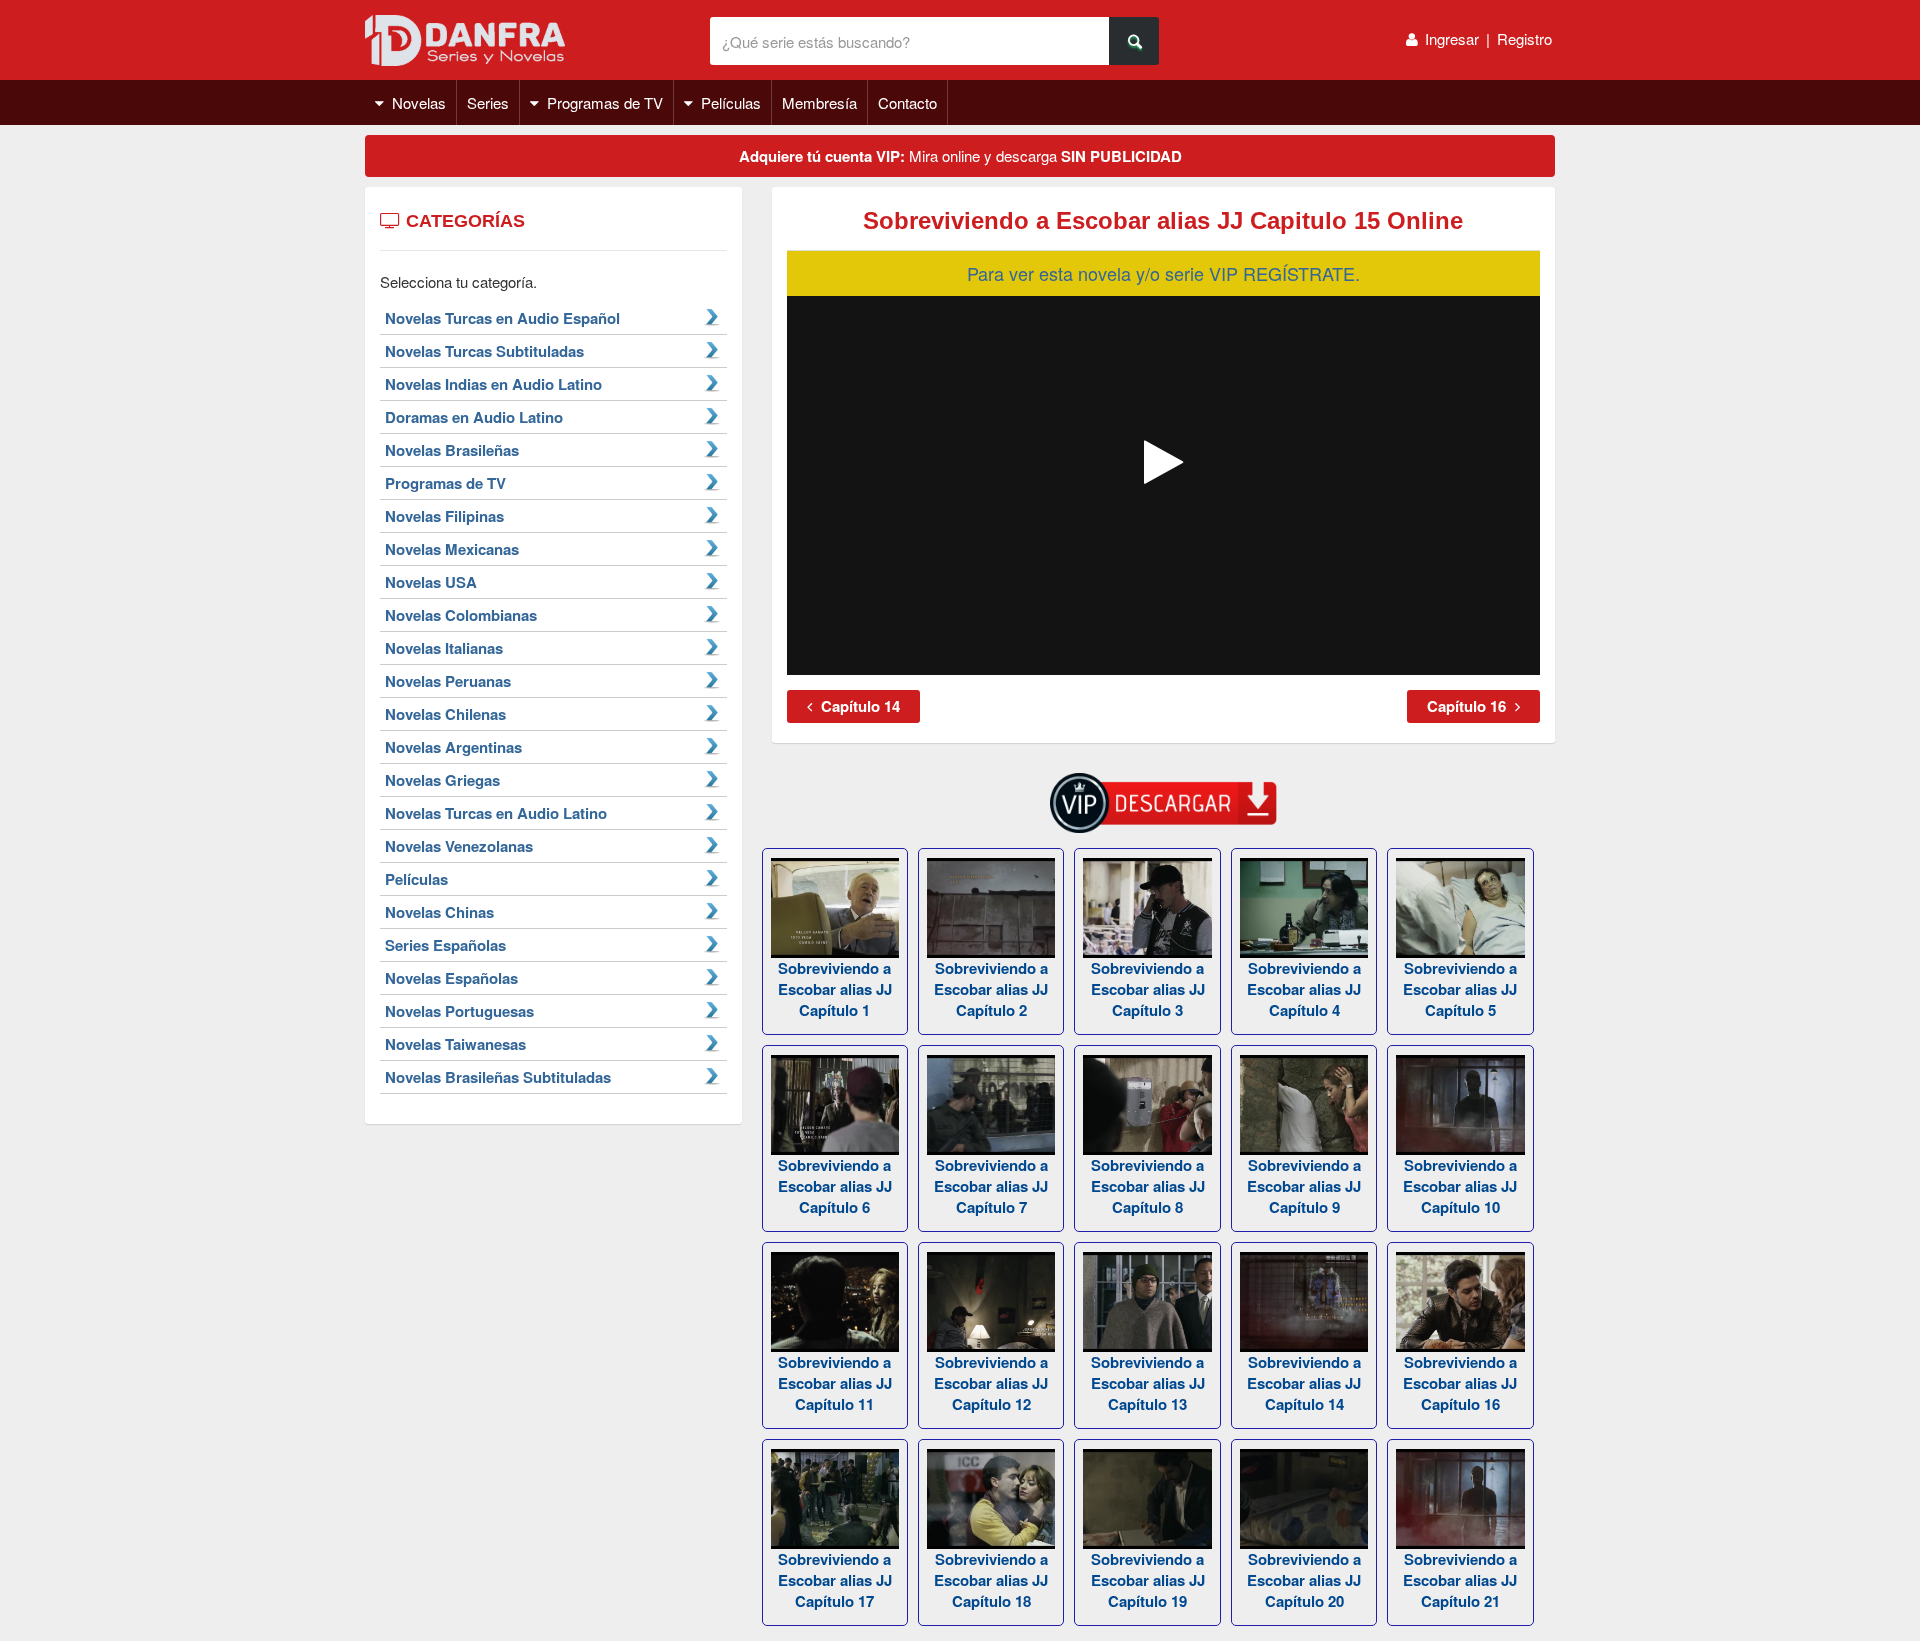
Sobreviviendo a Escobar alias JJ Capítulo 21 (1460, 1580)
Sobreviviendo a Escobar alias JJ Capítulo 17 (835, 1580)
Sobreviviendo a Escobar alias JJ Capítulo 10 (1460, 1186)
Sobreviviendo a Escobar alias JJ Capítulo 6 (835, 1186)
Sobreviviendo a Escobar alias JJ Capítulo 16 (1460, 1383)
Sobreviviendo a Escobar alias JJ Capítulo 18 (991, 1580)
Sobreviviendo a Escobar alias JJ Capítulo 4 (1304, 989)
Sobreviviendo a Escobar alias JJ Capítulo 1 (835, 989)
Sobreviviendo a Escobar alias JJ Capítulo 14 (1304, 1383)
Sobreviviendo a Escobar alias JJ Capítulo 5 (1460, 989)
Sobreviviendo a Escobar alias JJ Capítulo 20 (1304, 1580)
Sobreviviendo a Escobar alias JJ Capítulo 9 (1304, 1186)
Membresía (819, 102)
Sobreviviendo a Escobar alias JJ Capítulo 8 (1148, 1186)
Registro (1524, 38)
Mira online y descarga (960, 156)
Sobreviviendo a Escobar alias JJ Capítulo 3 (1148, 989)
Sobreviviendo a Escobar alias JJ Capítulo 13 (1148, 1383)
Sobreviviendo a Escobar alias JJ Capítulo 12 (991, 1383)
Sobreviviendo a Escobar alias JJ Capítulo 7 (991, 1186)
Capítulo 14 (858, 706)
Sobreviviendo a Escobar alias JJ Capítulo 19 (1148, 1580)
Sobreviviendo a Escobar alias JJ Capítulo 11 (835, 1383)
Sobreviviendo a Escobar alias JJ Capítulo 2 (991, 989)
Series (488, 102)
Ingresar (1452, 38)
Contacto (907, 102)
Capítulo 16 (1468, 706)
